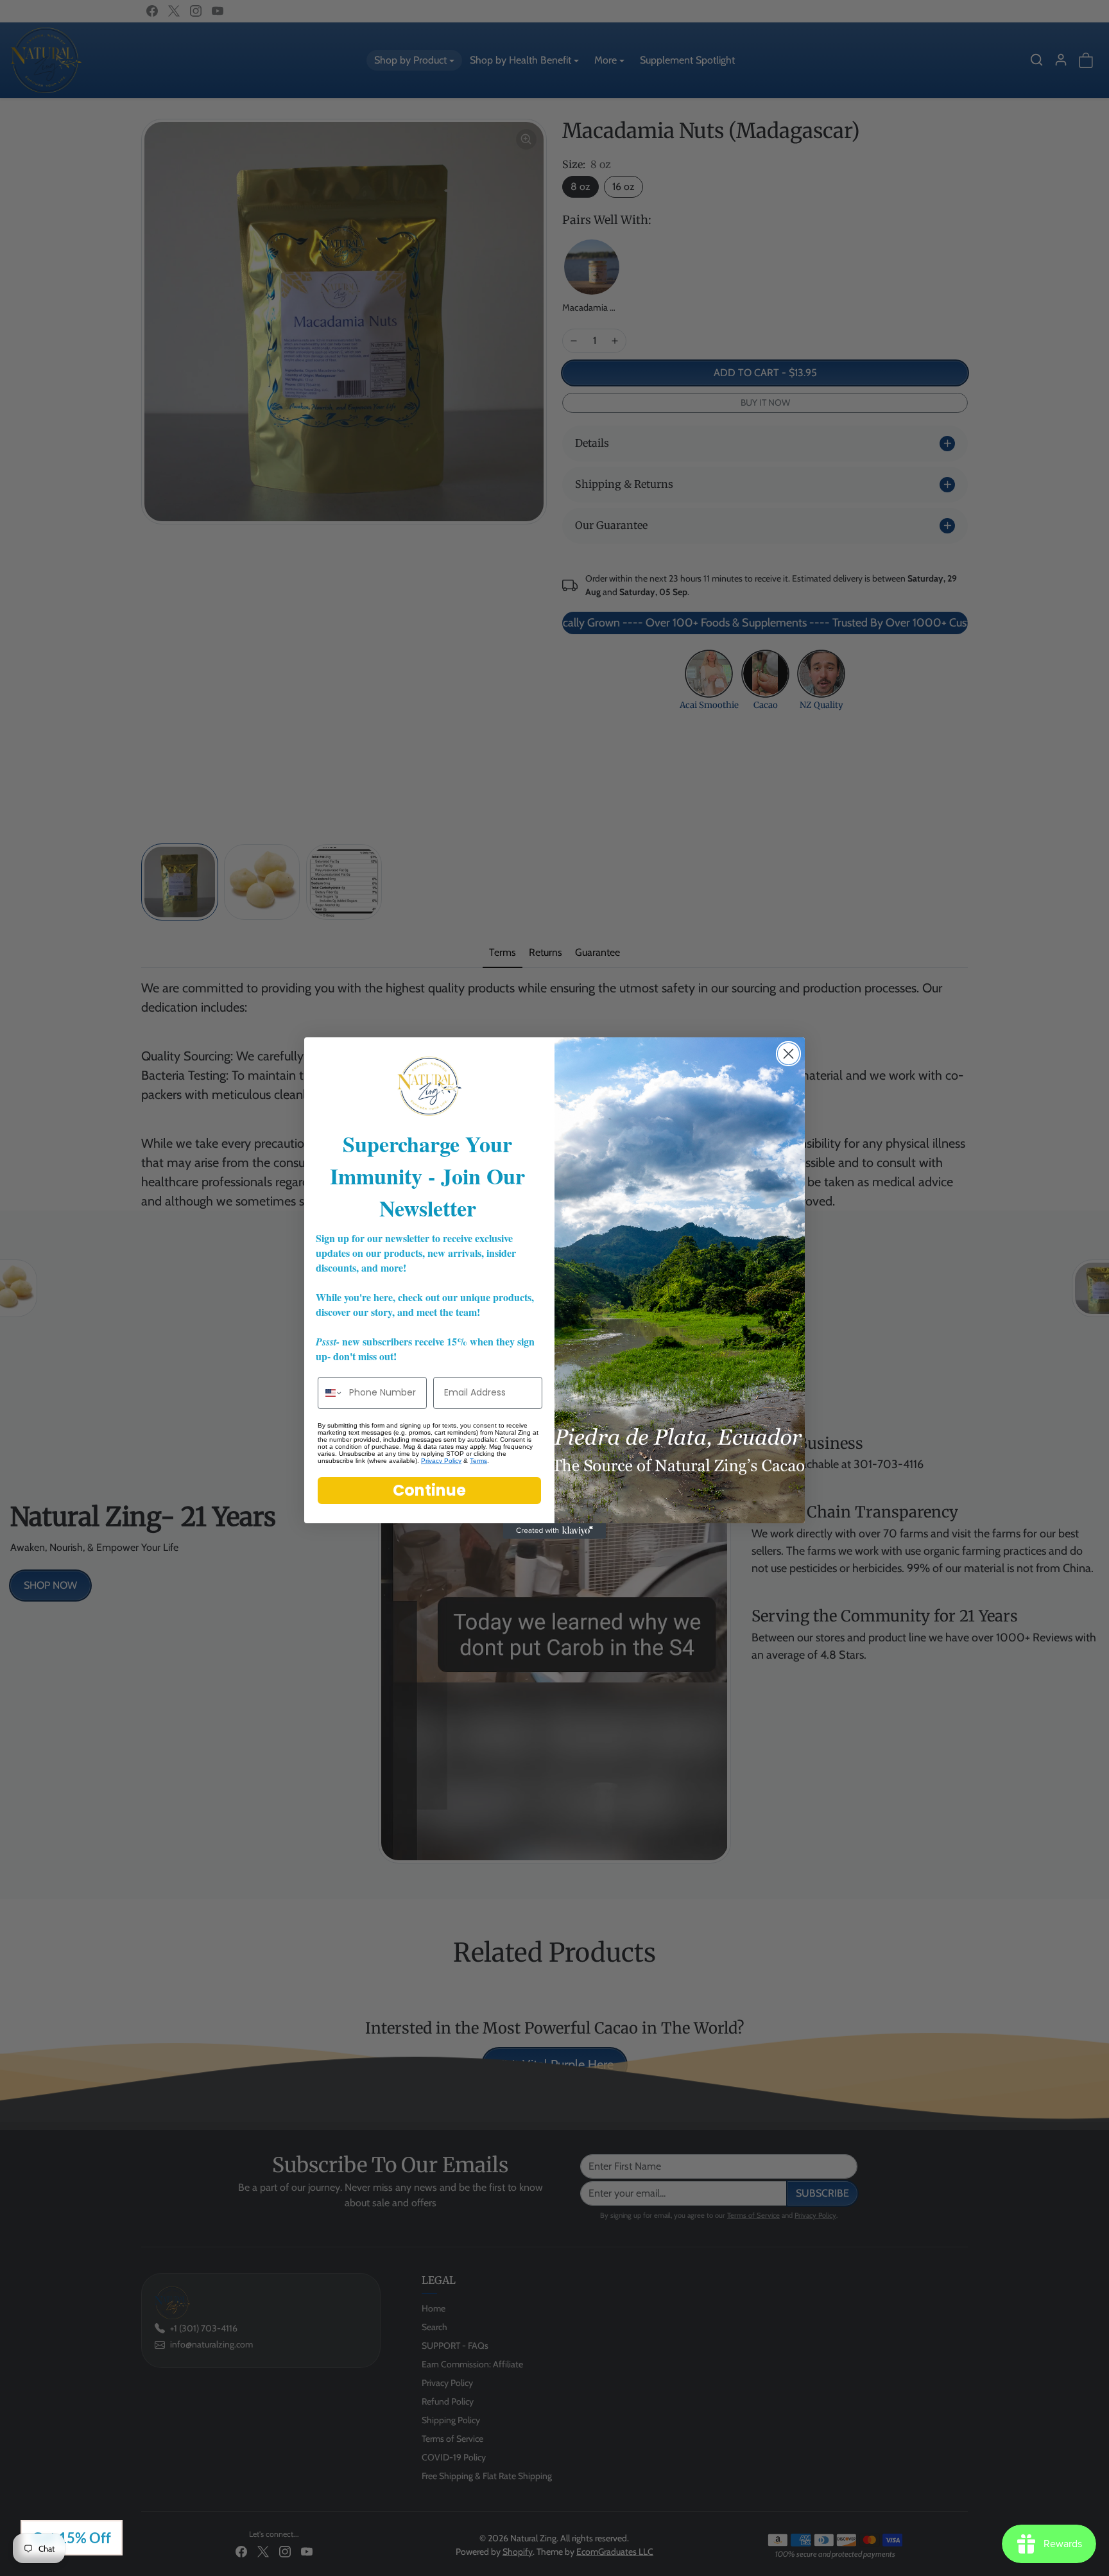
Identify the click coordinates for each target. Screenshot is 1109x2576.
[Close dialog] (788, 1054)
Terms (478, 1461)
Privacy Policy (441, 1461)
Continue (429, 1490)
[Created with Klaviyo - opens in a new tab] (554, 1531)
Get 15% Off (72, 2538)
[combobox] (331, 1393)
